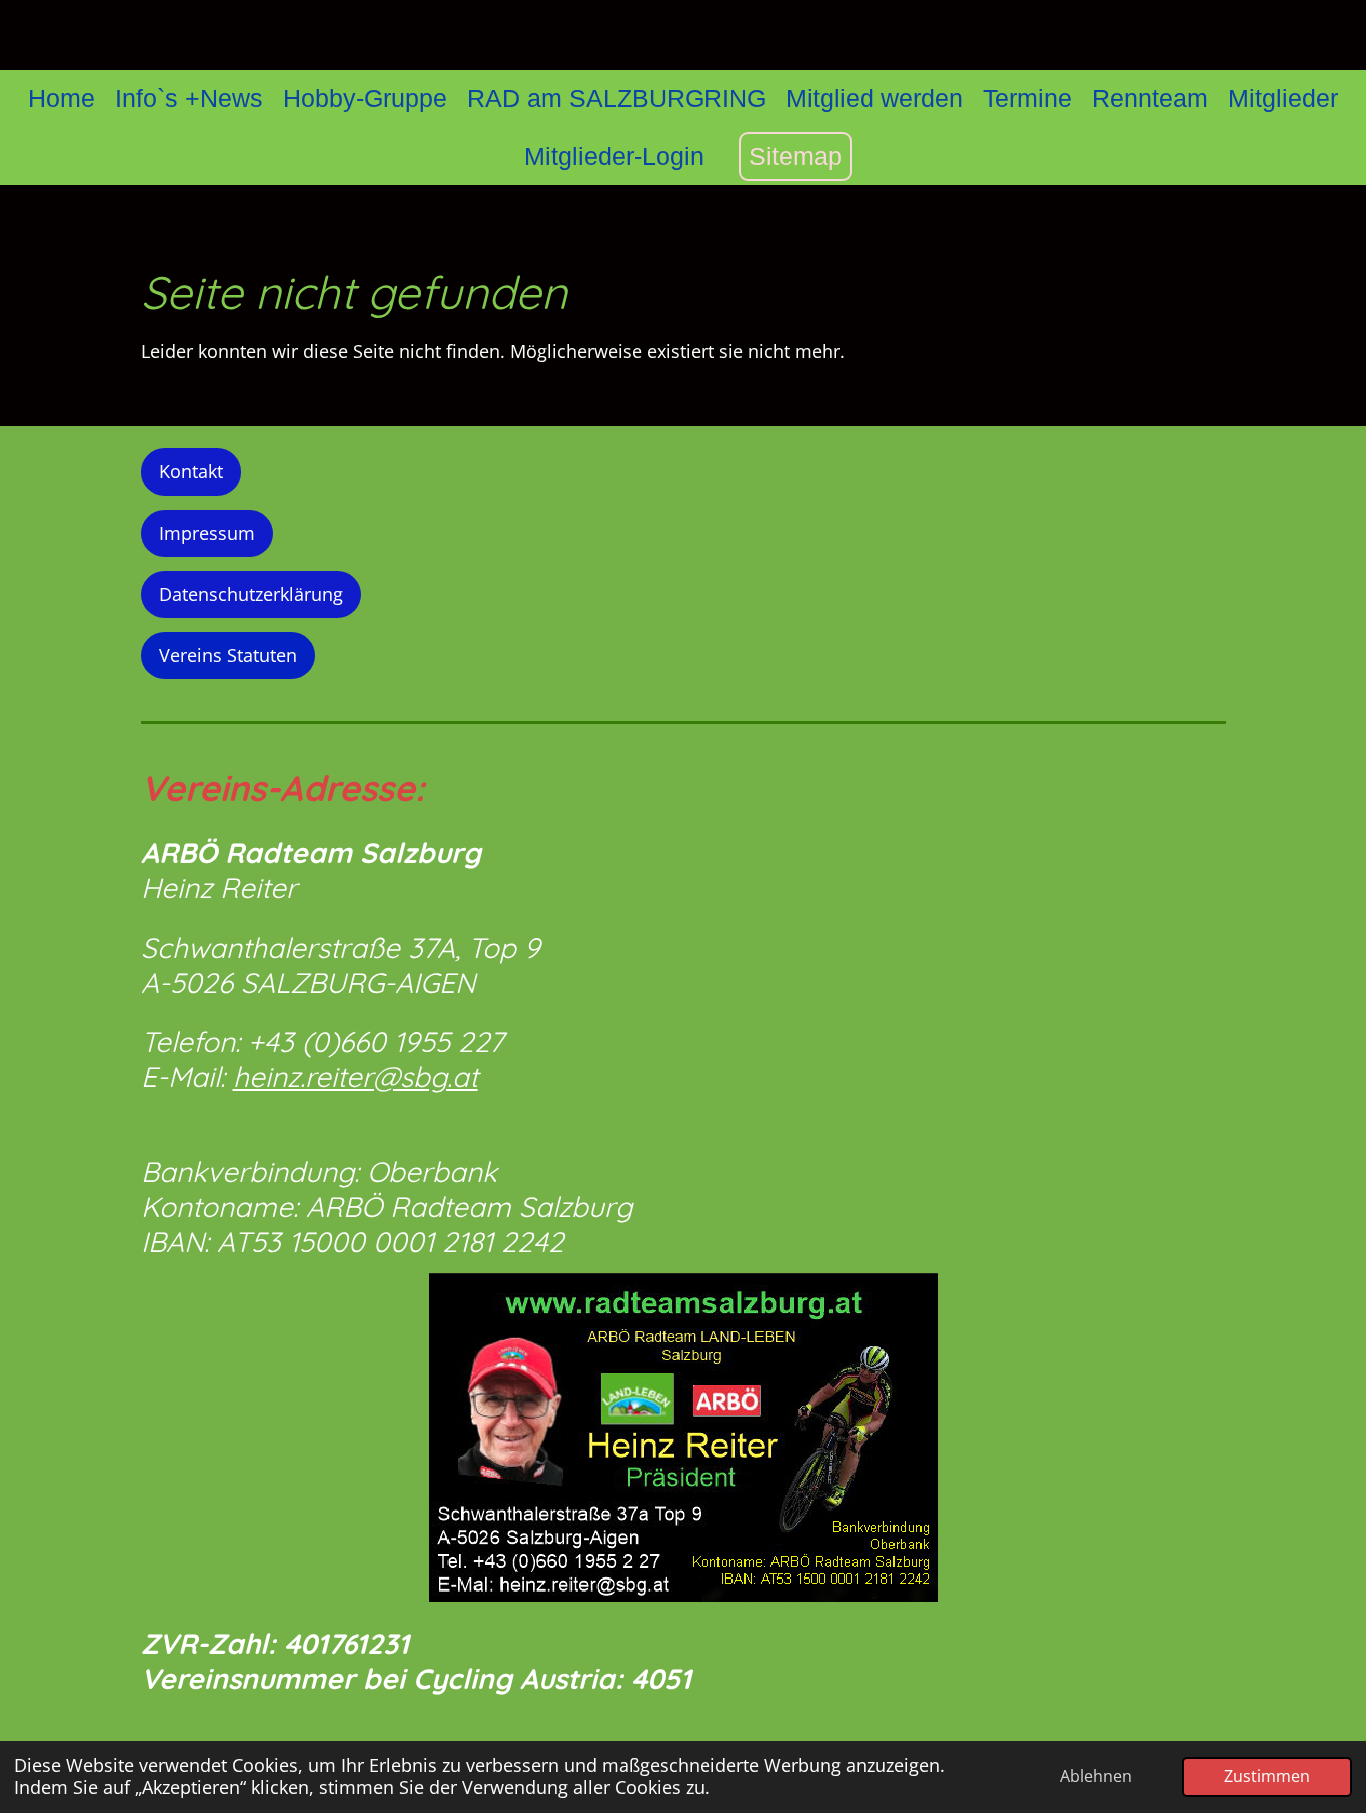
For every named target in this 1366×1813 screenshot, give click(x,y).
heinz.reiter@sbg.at (355, 1076)
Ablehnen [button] (1096, 1776)
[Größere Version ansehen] (683, 1437)
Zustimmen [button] (1267, 1776)
